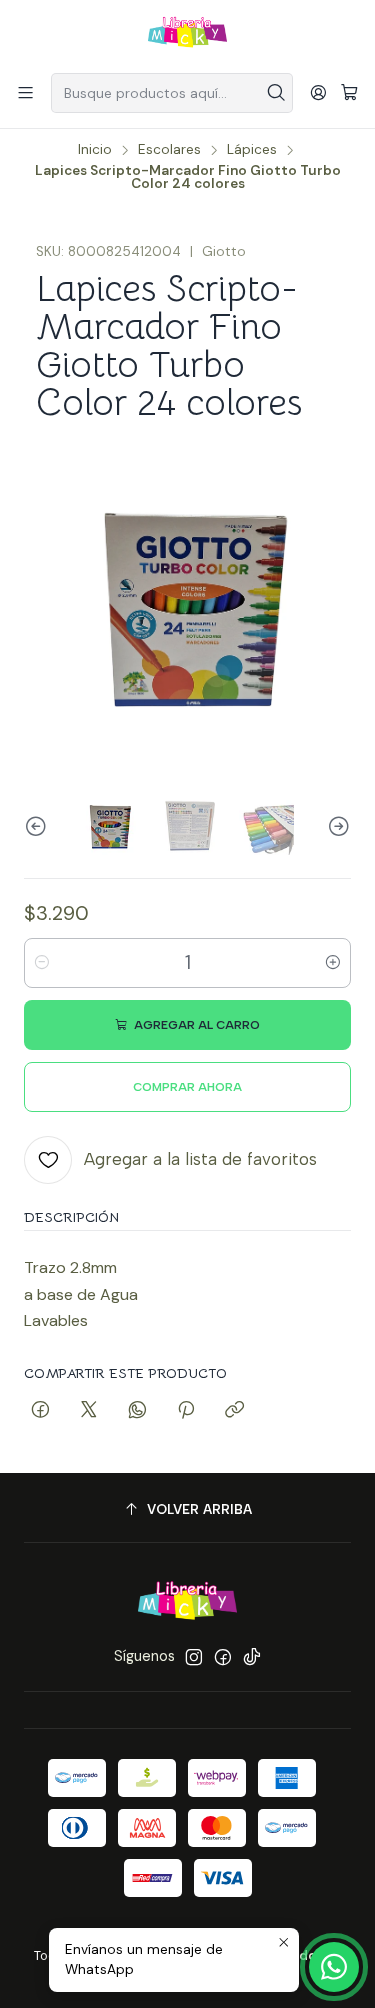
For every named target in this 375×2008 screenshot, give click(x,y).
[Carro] (349, 93)
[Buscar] (276, 93)
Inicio (95, 150)
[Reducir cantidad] (42, 963)
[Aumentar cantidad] (333, 963)
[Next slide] (336, 827)
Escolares (169, 150)
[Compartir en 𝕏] (89, 1411)
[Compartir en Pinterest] (186, 1411)
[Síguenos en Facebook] (223, 1657)
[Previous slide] (39, 827)
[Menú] (25, 92)
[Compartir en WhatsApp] (137, 1411)
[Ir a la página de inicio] (187, 35)
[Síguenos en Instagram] (194, 1657)
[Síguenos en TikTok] (252, 1657)
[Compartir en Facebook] (40, 1411)
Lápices (252, 150)
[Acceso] (318, 92)
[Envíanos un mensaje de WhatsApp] (334, 1967)
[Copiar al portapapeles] (234, 1411)
